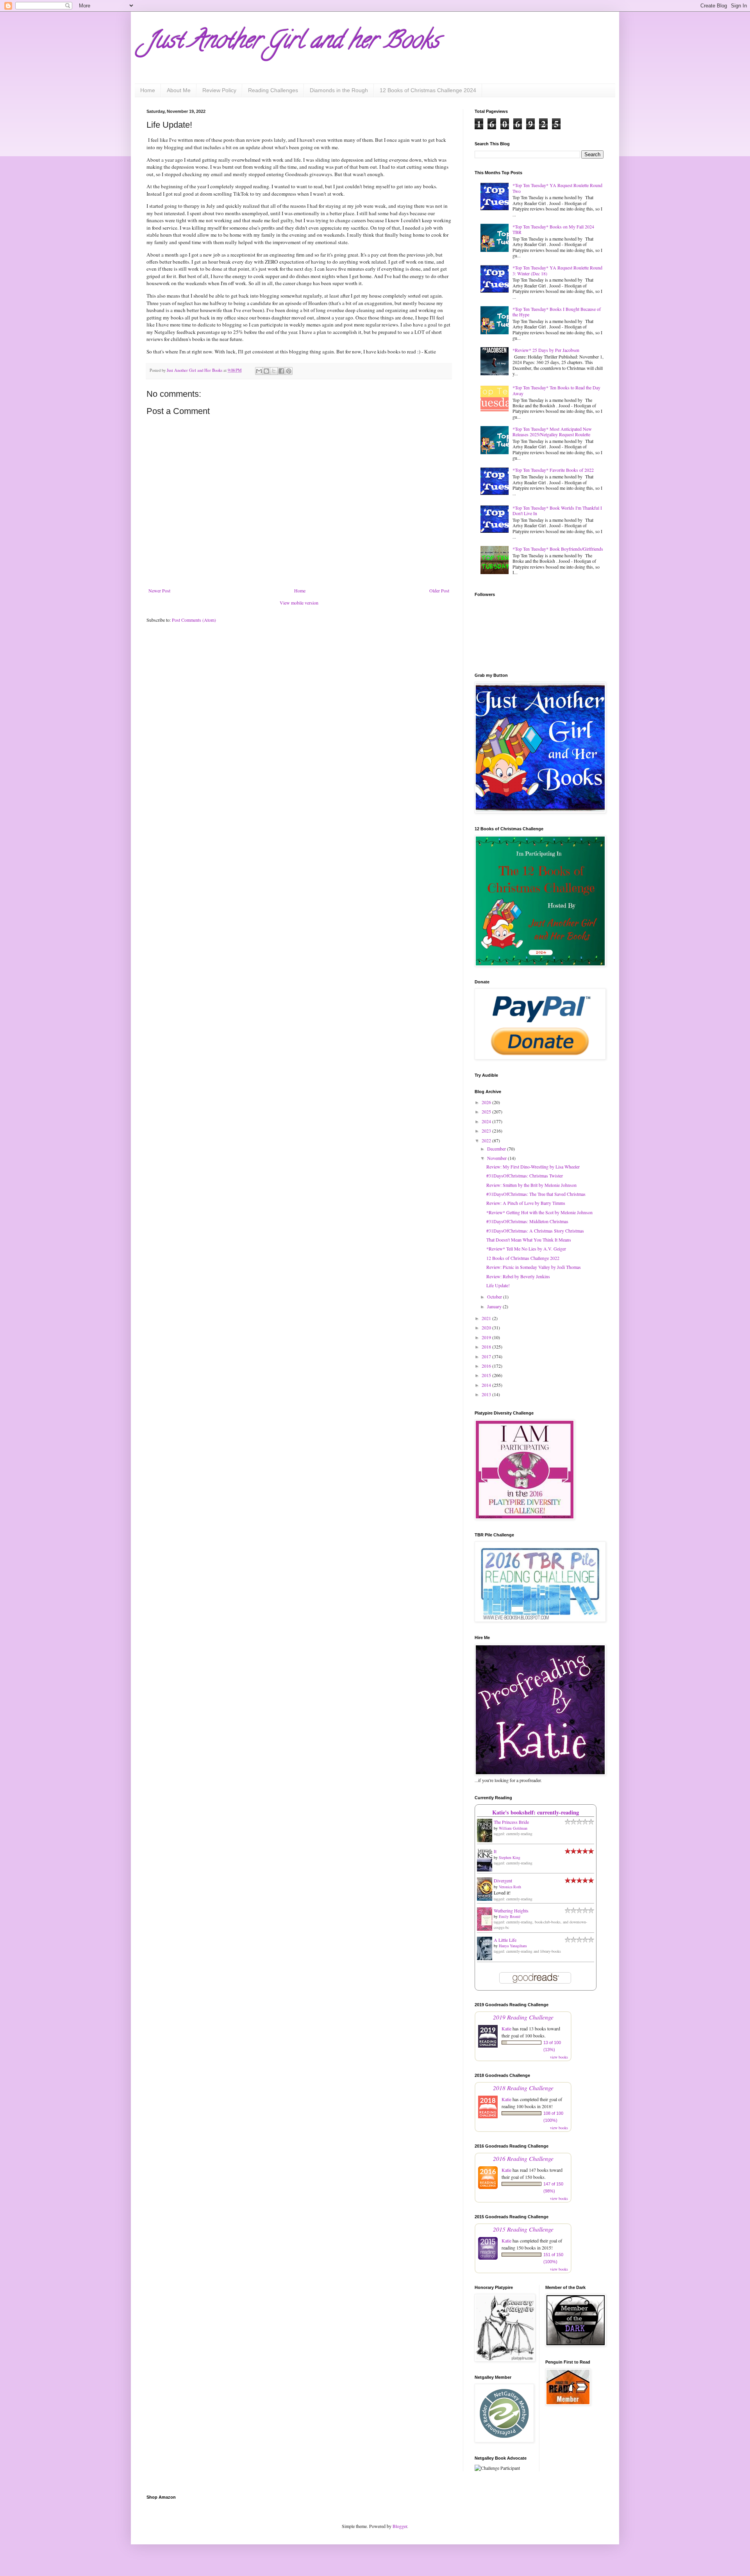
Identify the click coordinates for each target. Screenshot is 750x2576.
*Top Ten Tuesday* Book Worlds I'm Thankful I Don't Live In (557, 510)
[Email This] (259, 371)
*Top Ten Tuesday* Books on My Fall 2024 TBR (553, 229)
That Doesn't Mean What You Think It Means (529, 1240)
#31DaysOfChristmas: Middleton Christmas (527, 1221)
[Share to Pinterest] (289, 371)
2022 (487, 1140)
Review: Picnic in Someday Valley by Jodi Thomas (534, 1267)
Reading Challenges (273, 90)
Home (148, 90)
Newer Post (159, 590)
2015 (487, 1375)
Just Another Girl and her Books (293, 43)
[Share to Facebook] (281, 371)
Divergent (503, 1880)
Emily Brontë (510, 1916)
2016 (487, 1366)
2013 (487, 1394)
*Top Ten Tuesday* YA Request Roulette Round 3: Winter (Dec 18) (557, 270)
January (495, 1306)
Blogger (400, 2526)
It (495, 1851)
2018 (487, 1347)
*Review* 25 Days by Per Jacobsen (546, 350)
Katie (506, 2028)
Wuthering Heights (511, 1911)
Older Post (439, 590)
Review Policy (219, 90)
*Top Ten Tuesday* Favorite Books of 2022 (553, 470)
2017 (487, 1356)
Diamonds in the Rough (339, 90)
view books (559, 2057)
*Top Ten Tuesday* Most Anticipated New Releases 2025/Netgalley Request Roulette (552, 432)
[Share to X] (274, 371)
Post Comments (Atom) (194, 620)
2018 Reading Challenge (523, 2088)
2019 (487, 1337)
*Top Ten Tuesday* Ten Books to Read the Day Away (556, 390)
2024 (487, 1121)
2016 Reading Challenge (523, 2158)
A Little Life (505, 1940)
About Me (179, 90)
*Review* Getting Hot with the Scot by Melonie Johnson (539, 1212)
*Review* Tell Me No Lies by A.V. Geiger (526, 1249)
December (497, 1149)
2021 (487, 1318)
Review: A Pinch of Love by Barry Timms (526, 1203)
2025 (487, 1111)
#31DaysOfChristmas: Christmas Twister (525, 1176)
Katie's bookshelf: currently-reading (536, 1812)
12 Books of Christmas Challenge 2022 (523, 1258)
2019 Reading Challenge (523, 2017)
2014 (487, 1385)
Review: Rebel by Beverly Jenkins (518, 1276)
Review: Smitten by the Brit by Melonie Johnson (531, 1185)
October (495, 1297)
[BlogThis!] (266, 371)
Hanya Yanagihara (513, 1946)
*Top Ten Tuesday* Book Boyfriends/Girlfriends (558, 549)
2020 (487, 1327)
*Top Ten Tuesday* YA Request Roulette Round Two (557, 188)
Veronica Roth (510, 1887)
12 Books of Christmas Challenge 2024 (428, 90)
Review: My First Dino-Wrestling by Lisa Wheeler (533, 1167)
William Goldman (513, 1828)
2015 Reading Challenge (523, 2229)
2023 (487, 1131)
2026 (487, 1102)
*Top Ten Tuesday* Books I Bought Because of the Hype (557, 312)
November (497, 1158)
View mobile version (299, 603)
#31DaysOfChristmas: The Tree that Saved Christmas (536, 1194)
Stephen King (510, 1857)
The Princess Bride (511, 1822)
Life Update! (498, 1285)
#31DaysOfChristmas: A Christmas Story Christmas (535, 1231)
